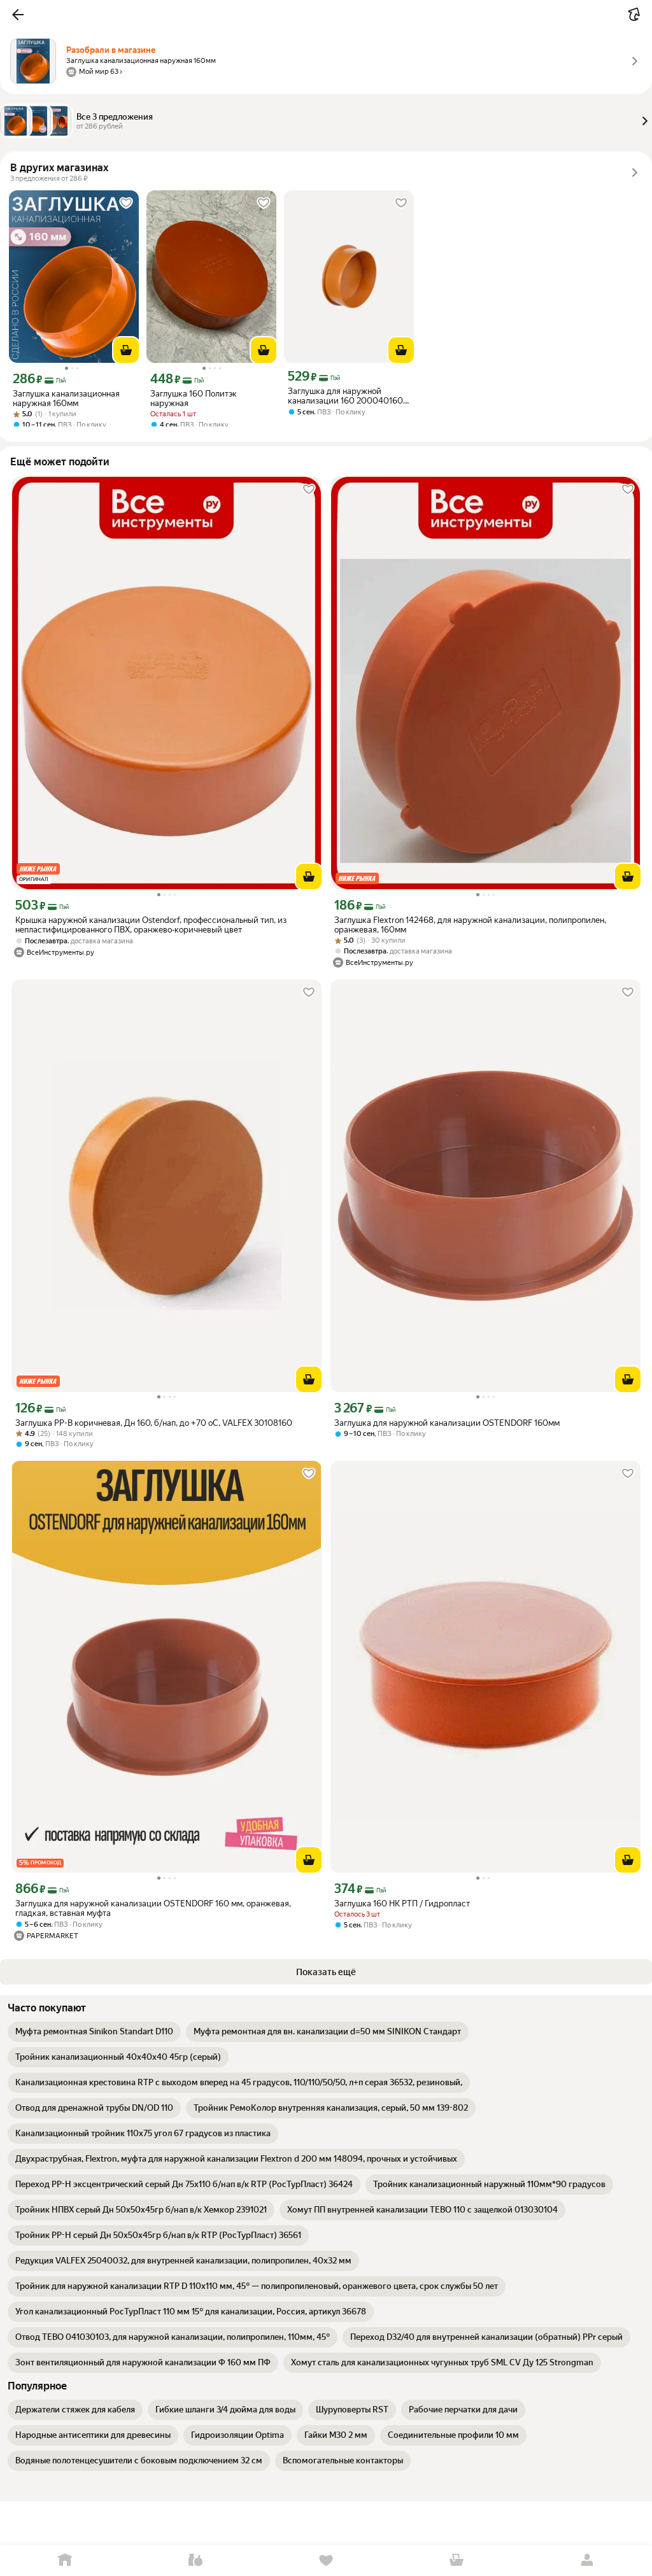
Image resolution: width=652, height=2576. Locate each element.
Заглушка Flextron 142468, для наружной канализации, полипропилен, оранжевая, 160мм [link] (470, 925)
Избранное (326, 2560)
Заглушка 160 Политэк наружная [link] (194, 398)
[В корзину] (126, 350)
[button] (18, 15)
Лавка (196, 2560)
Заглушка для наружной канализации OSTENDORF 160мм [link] (447, 1423)
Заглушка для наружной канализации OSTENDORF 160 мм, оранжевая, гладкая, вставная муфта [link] (153, 1908)
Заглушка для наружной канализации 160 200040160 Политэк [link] (345, 396)
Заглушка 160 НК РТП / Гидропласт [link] (402, 1904)
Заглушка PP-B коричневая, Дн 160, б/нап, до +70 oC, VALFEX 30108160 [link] (154, 1423)
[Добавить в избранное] (126, 203)
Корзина (456, 2560)
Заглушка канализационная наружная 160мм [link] (66, 398)
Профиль (587, 2560)
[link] (94, 2032)
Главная (65, 2560)
